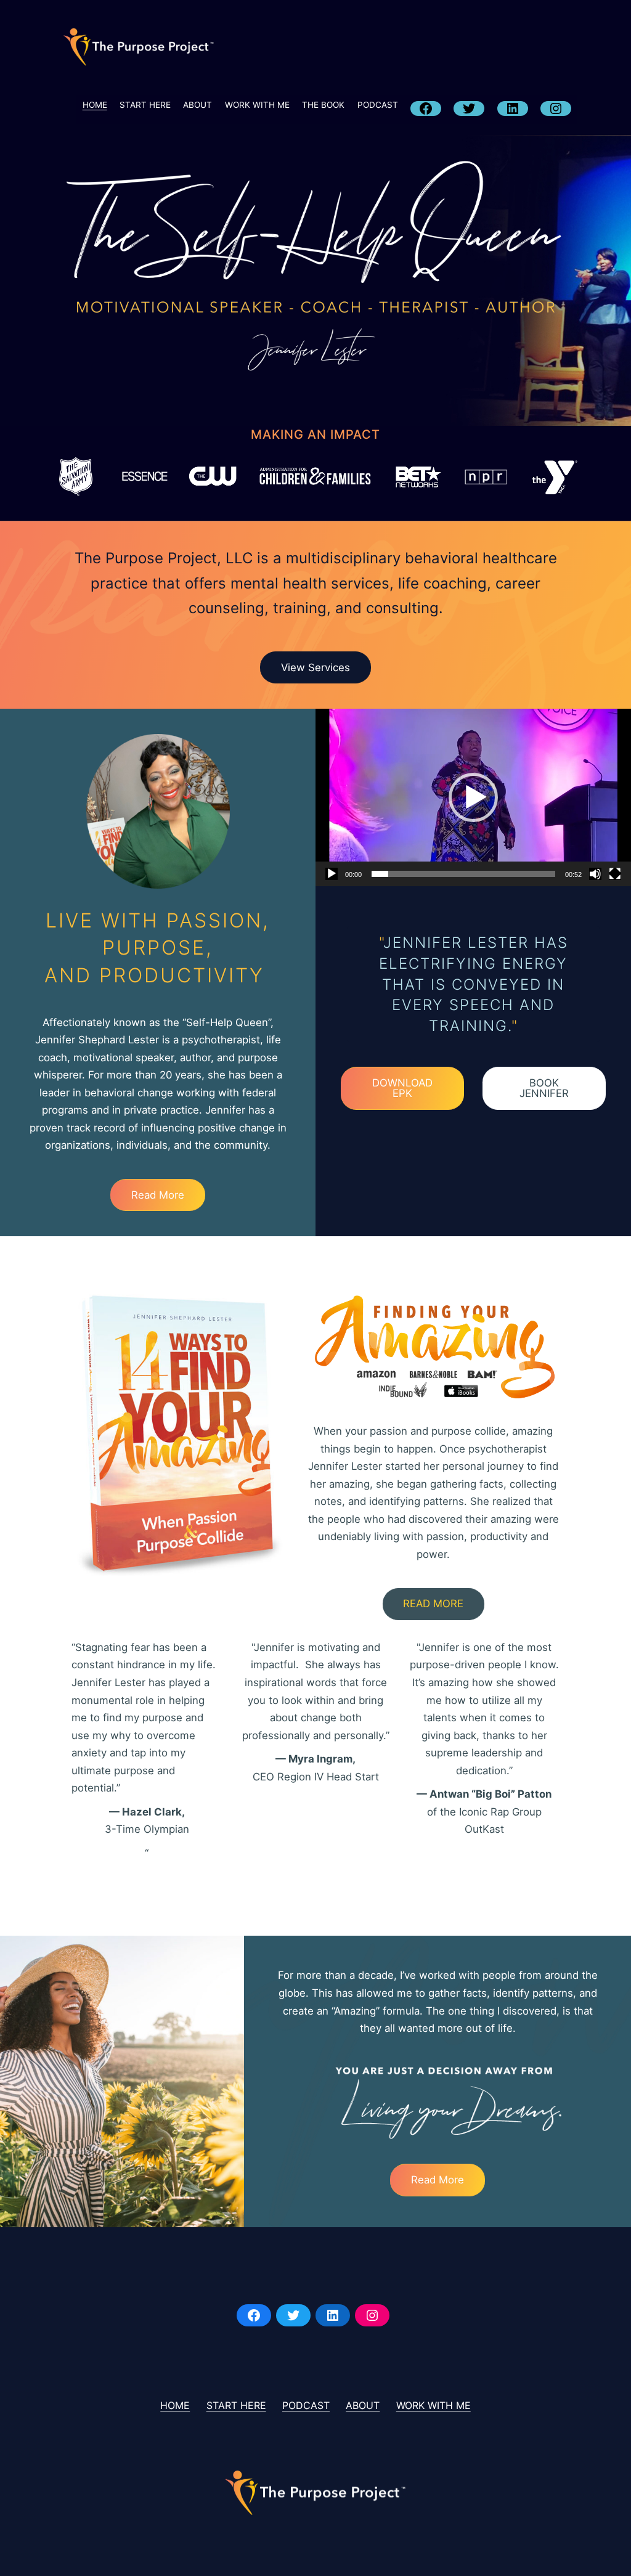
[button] (473, 797)
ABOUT (197, 105)
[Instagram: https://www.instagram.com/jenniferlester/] (372, 2315)
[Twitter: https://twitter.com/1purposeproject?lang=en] (293, 2315)
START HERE (145, 105)
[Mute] (595, 874)
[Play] (332, 874)
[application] (473, 797)
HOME (95, 105)
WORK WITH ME (257, 105)
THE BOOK (323, 105)
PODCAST (378, 105)
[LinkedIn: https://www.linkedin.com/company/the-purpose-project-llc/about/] (333, 2315)
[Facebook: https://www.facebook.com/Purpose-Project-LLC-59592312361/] (254, 2315)
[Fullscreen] (615, 874)
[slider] (463, 874)
